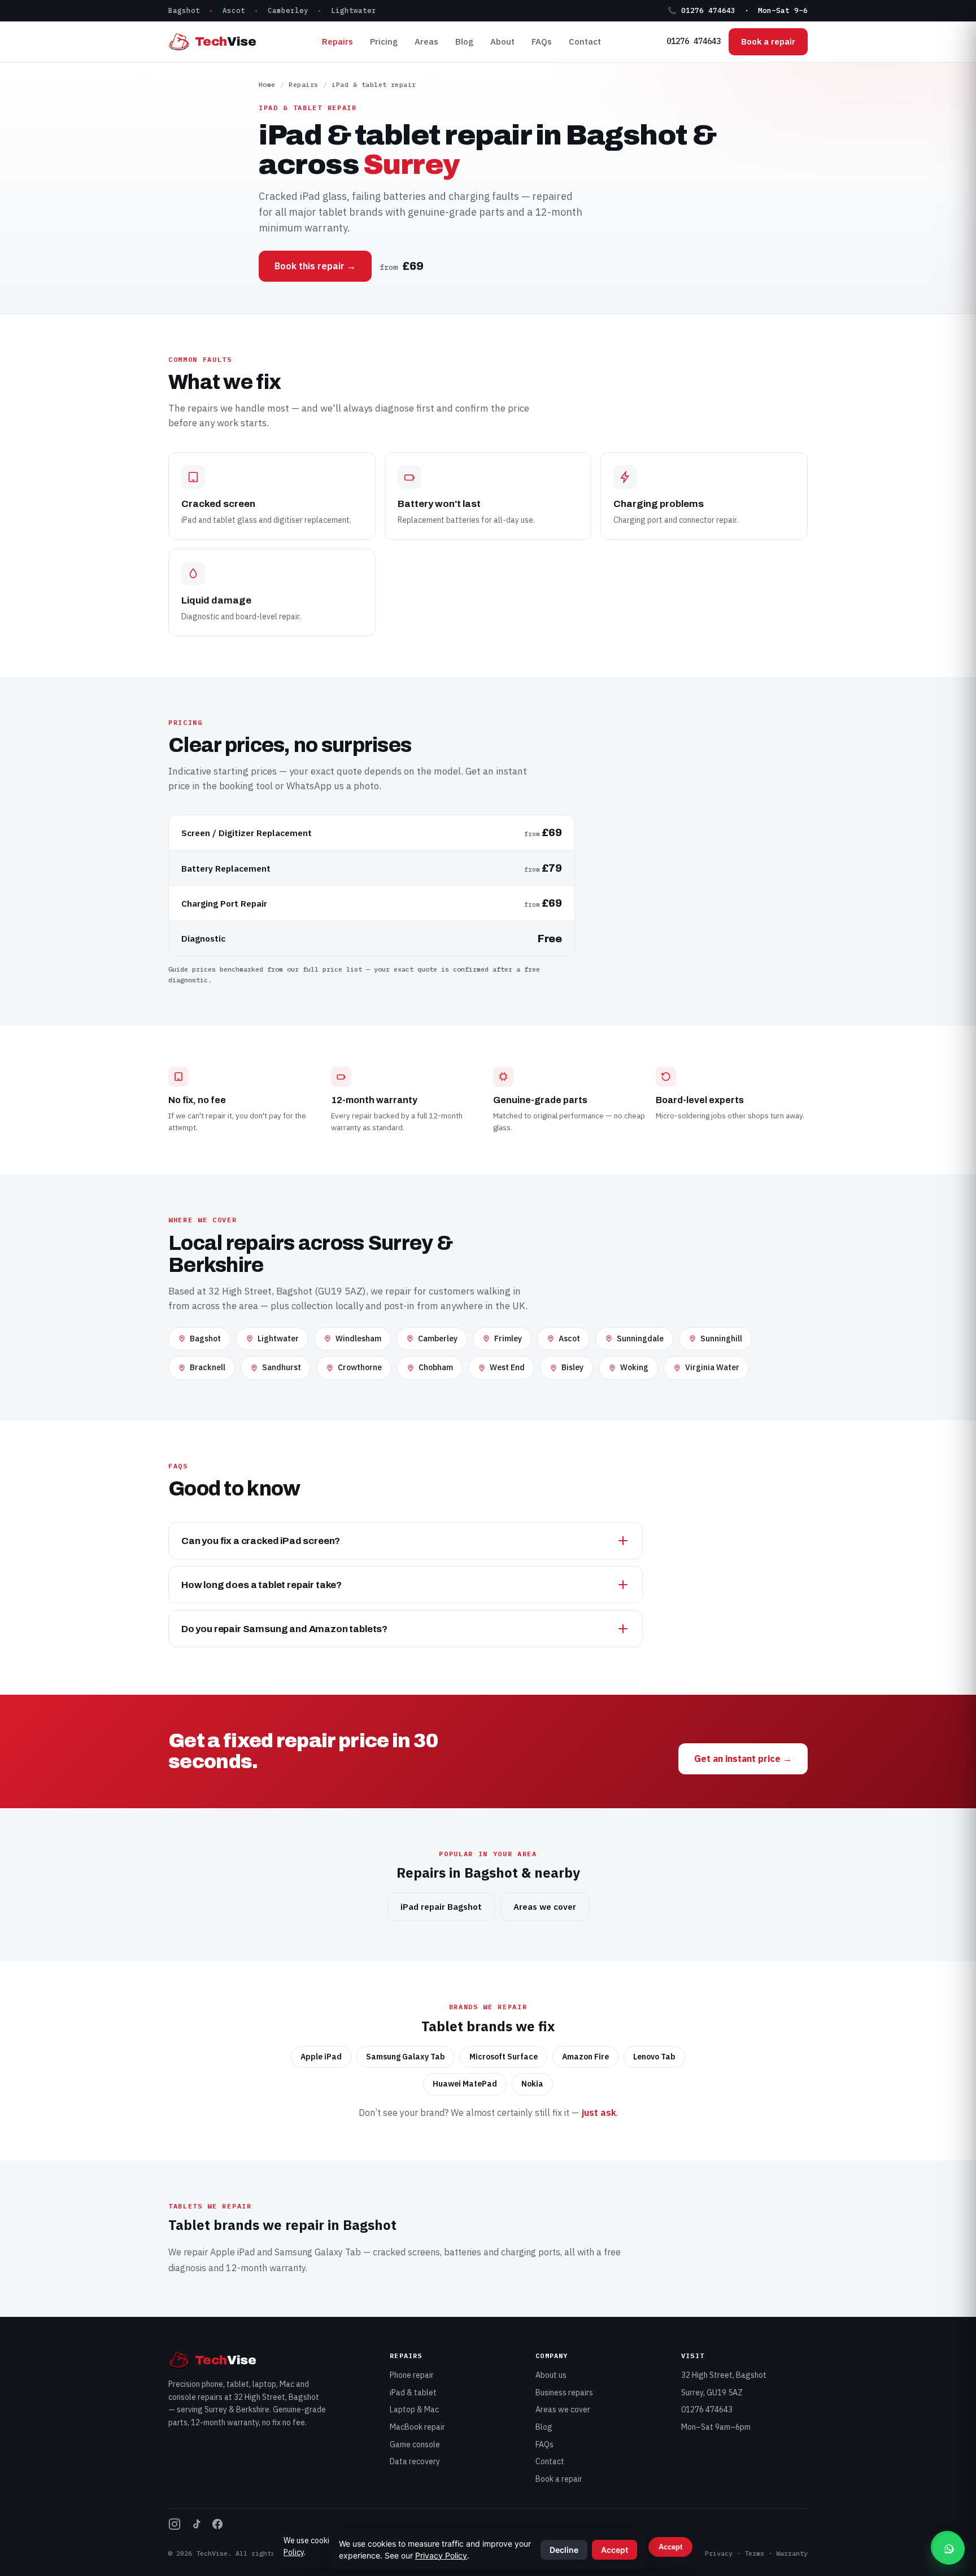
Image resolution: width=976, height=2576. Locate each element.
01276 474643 (694, 41)
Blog (464, 41)
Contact (585, 41)
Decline (564, 2550)
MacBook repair (417, 2427)
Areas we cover (545, 1907)
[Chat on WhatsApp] (949, 2549)
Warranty (792, 2553)
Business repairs (564, 2393)
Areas (426, 41)
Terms (754, 2553)
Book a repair (768, 41)
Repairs (337, 41)
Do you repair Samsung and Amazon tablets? (284, 1629)
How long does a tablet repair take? (262, 1585)
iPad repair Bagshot (441, 1907)
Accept (670, 2547)
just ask (599, 2113)
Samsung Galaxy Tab (318, 2252)
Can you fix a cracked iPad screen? (261, 1541)
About (502, 41)
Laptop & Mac (414, 2409)
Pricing (384, 41)
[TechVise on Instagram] (175, 2526)
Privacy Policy (441, 2555)
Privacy (719, 2553)
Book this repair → (315, 266)
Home (267, 84)
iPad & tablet (413, 2393)
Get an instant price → (743, 1759)
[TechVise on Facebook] (217, 2526)
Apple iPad (232, 2252)
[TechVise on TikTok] (196, 2526)
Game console (415, 2444)
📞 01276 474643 (701, 10)
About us (551, 2375)
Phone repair (412, 2375)
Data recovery (415, 2461)
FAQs (542, 41)
